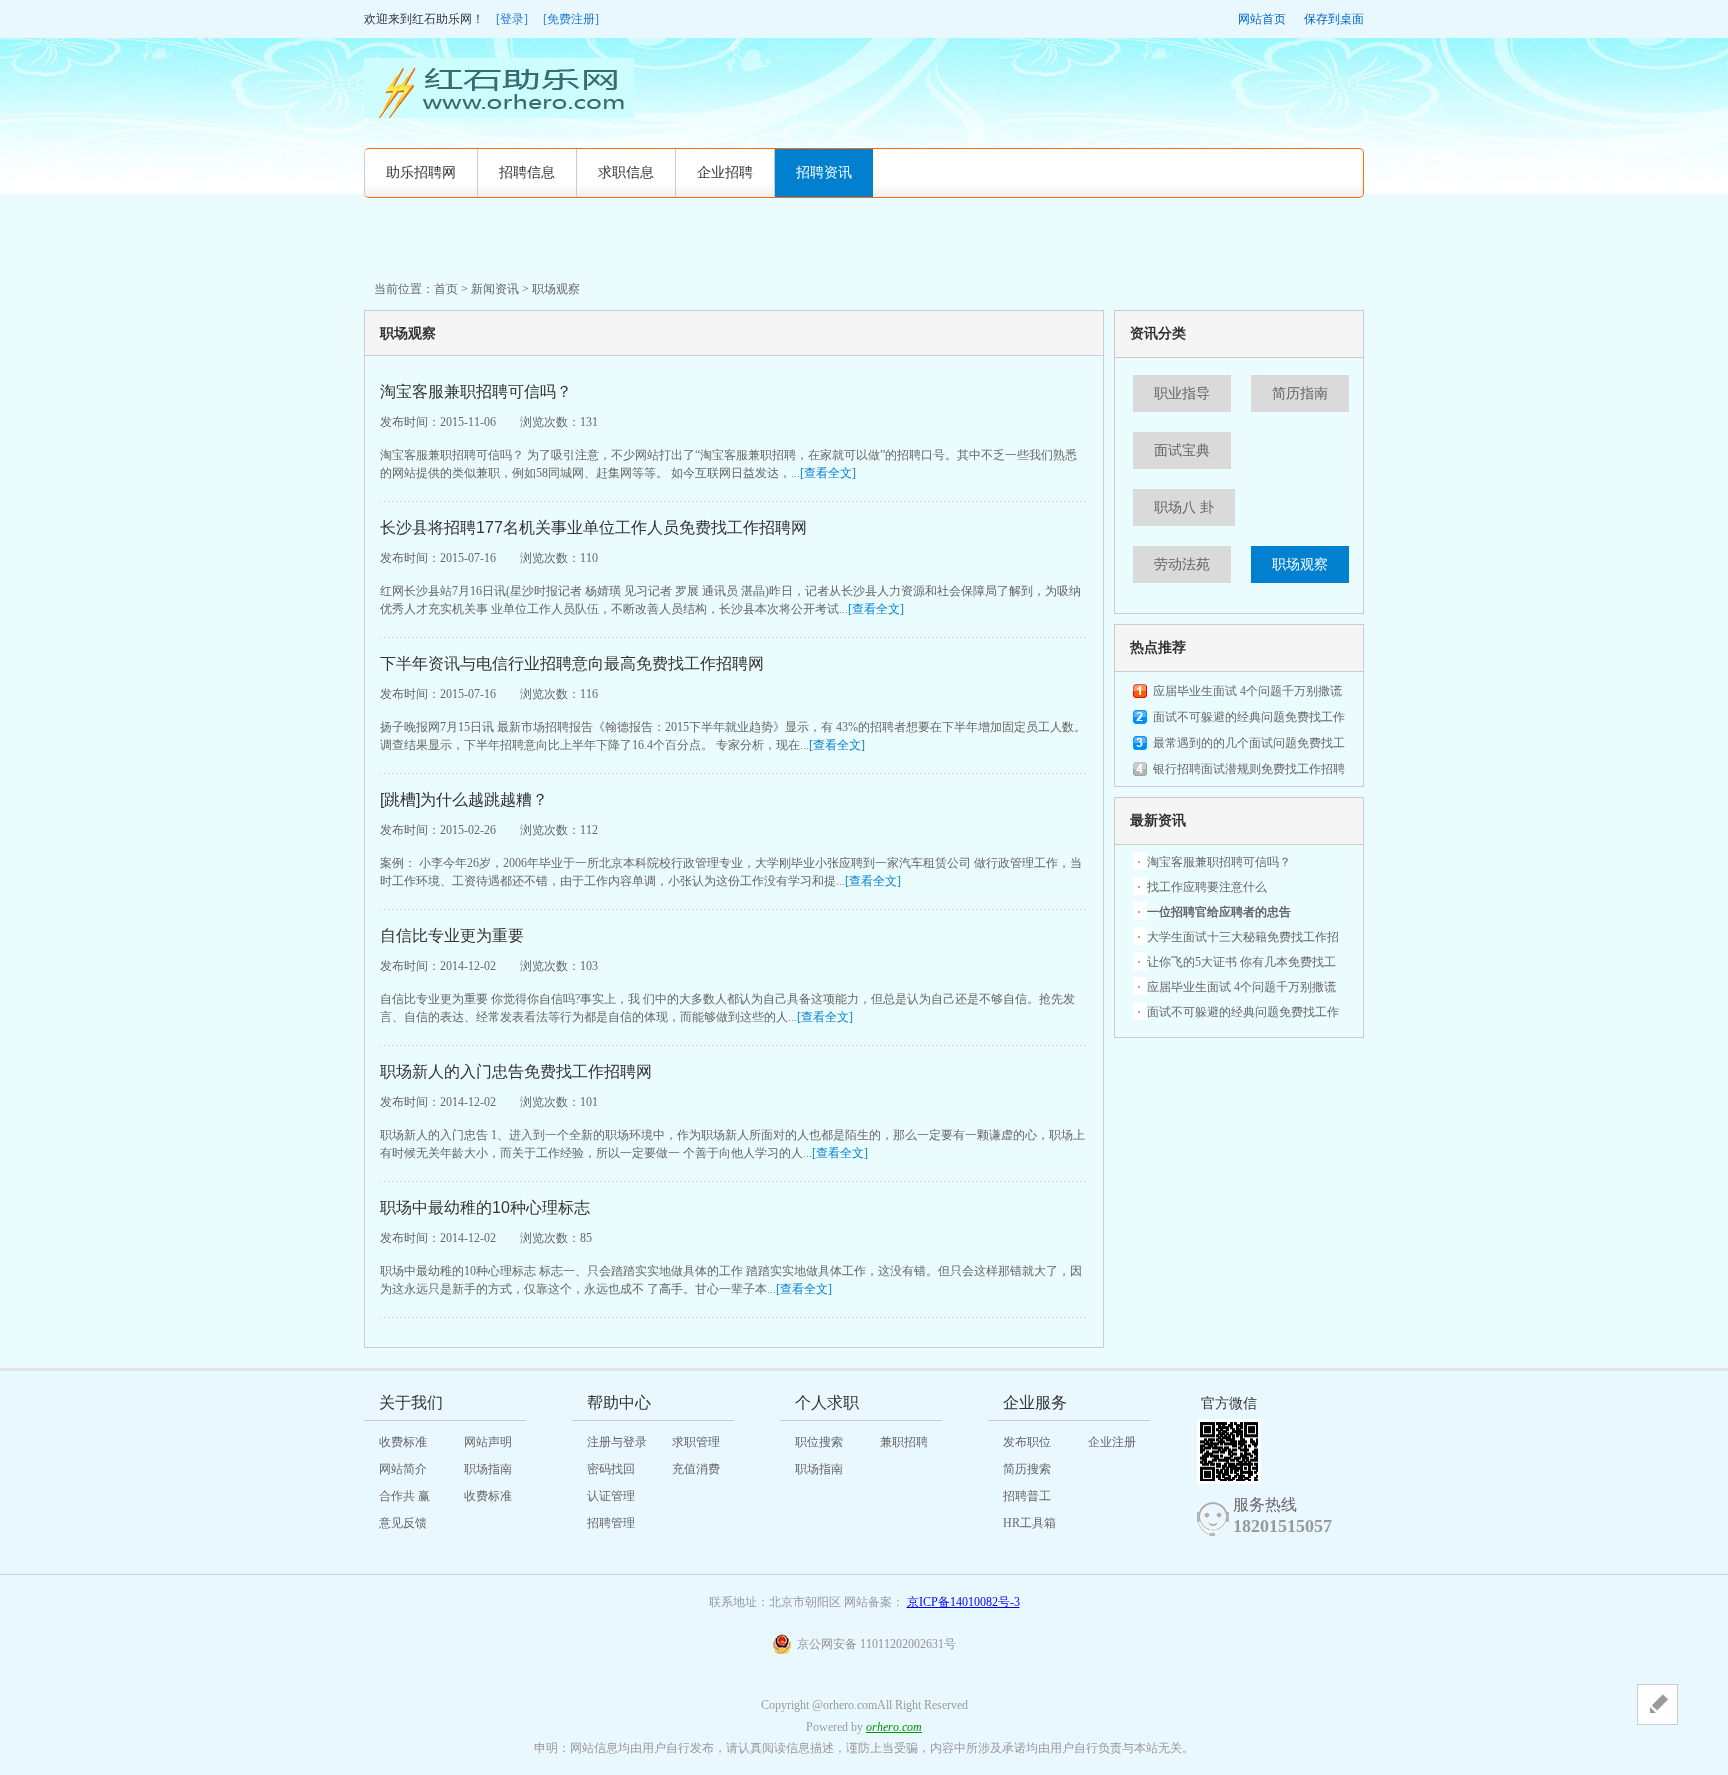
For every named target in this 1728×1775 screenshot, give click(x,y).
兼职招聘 (904, 1442)
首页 (446, 289)
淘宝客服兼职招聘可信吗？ (476, 391)
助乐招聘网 (421, 172)
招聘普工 (1027, 1496)
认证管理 (611, 1496)
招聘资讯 (824, 172)
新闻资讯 (495, 289)
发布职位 (1027, 1442)
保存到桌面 (1334, 19)
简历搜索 (1027, 1469)
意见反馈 (403, 1523)
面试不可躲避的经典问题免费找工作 (1249, 717)
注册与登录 (617, 1442)
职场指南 (488, 1469)
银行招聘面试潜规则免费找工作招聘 (1249, 769)
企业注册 (1112, 1442)
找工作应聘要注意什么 (1207, 887)
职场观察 (1300, 564)
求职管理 (696, 1442)
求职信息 (626, 172)
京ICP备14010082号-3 (963, 1602)
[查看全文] (828, 473)
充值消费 (696, 1469)
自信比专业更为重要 (452, 935)
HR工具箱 (1029, 1523)
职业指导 (1182, 393)
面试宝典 (1182, 450)
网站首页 (1262, 19)
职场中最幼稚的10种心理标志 (485, 1207)
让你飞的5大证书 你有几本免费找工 (1241, 962)
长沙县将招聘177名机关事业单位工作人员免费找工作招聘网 (593, 527)
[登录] (512, 19)
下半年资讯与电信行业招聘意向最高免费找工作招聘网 (572, 663)
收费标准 (403, 1442)
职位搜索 (819, 1442)
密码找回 (611, 1469)
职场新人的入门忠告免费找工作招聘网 (516, 1071)
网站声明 (488, 1442)
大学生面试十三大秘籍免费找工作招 (1243, 937)
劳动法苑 (1182, 564)
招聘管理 (611, 1523)
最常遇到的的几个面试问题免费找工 (1249, 743)
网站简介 (403, 1469)
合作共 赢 (404, 1496)
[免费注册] (571, 19)
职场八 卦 (1184, 507)
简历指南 (1300, 393)
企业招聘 (725, 172)
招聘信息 (527, 172)
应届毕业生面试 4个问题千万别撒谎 (1247, 691)
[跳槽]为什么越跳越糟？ (464, 799)
